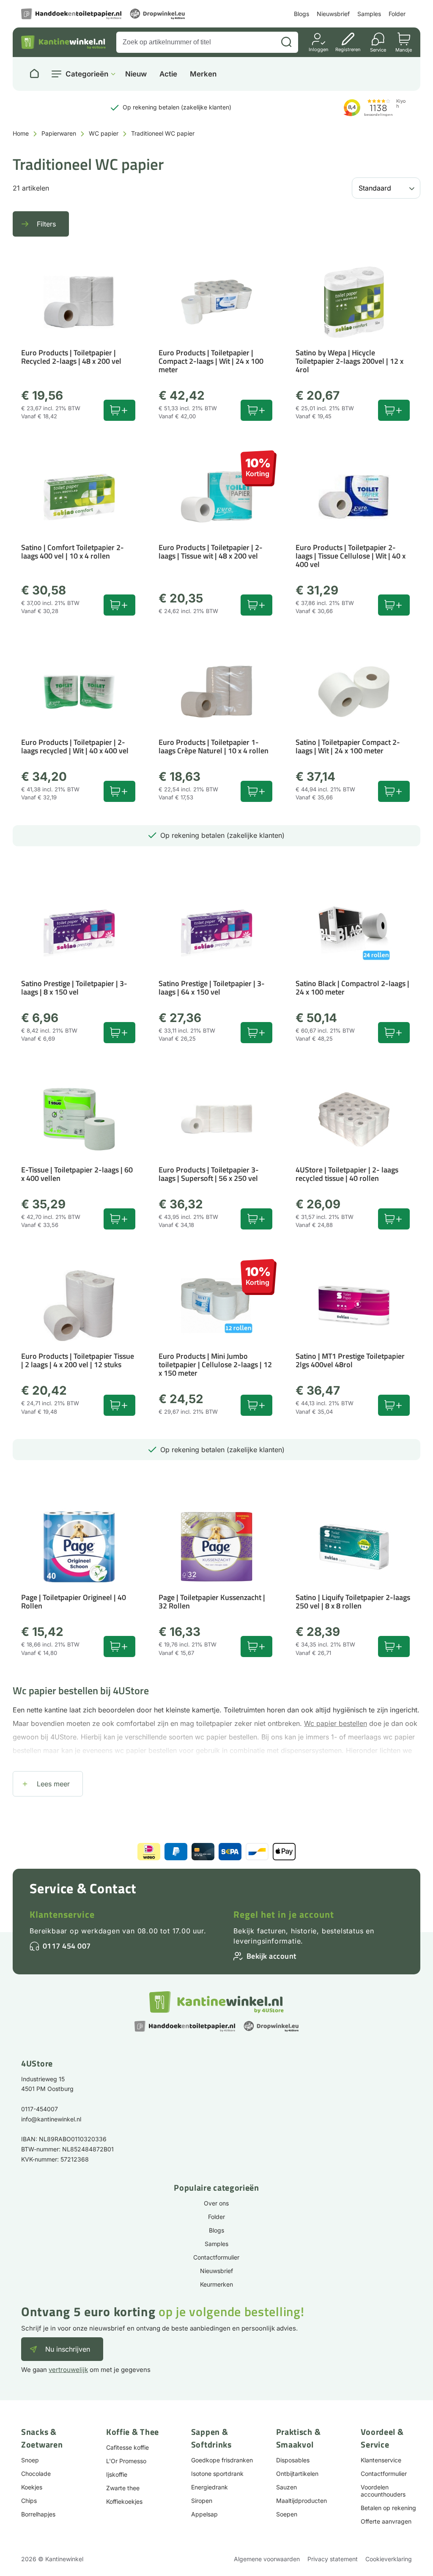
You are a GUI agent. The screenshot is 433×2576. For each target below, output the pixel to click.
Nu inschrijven (68, 2349)
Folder (397, 14)
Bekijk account (271, 1956)
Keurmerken (216, 2284)
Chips (29, 2501)
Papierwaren (59, 133)
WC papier (104, 133)
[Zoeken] (286, 42)
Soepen (287, 2514)
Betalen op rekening (388, 2508)
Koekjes (32, 2487)
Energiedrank (210, 2487)
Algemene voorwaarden (267, 2559)
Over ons (216, 2203)
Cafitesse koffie (127, 2447)
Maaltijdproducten (301, 2501)
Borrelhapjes (38, 2514)
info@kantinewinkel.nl (51, 2119)
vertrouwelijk (68, 2370)
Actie (168, 74)
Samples (369, 14)
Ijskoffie (117, 2474)
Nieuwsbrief (333, 14)
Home (21, 133)
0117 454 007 (67, 1946)
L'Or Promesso (126, 2461)
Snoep (30, 2460)
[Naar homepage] (34, 74)
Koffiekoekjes (124, 2501)
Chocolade (36, 2474)
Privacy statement (333, 2559)
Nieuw (136, 74)
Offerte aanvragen (386, 2521)
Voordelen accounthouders (383, 2491)
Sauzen (286, 2487)
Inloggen (319, 49)
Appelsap (204, 2514)
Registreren (348, 49)
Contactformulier (216, 2257)
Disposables (293, 2460)
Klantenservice (62, 1914)
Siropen (202, 2501)
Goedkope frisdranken (222, 2460)
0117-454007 (40, 2109)
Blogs (301, 14)
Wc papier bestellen (336, 1723)
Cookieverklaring (389, 2559)
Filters (46, 224)
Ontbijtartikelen (297, 2474)
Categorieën (87, 74)
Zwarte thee (123, 2488)
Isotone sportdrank (217, 2474)
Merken (203, 74)
